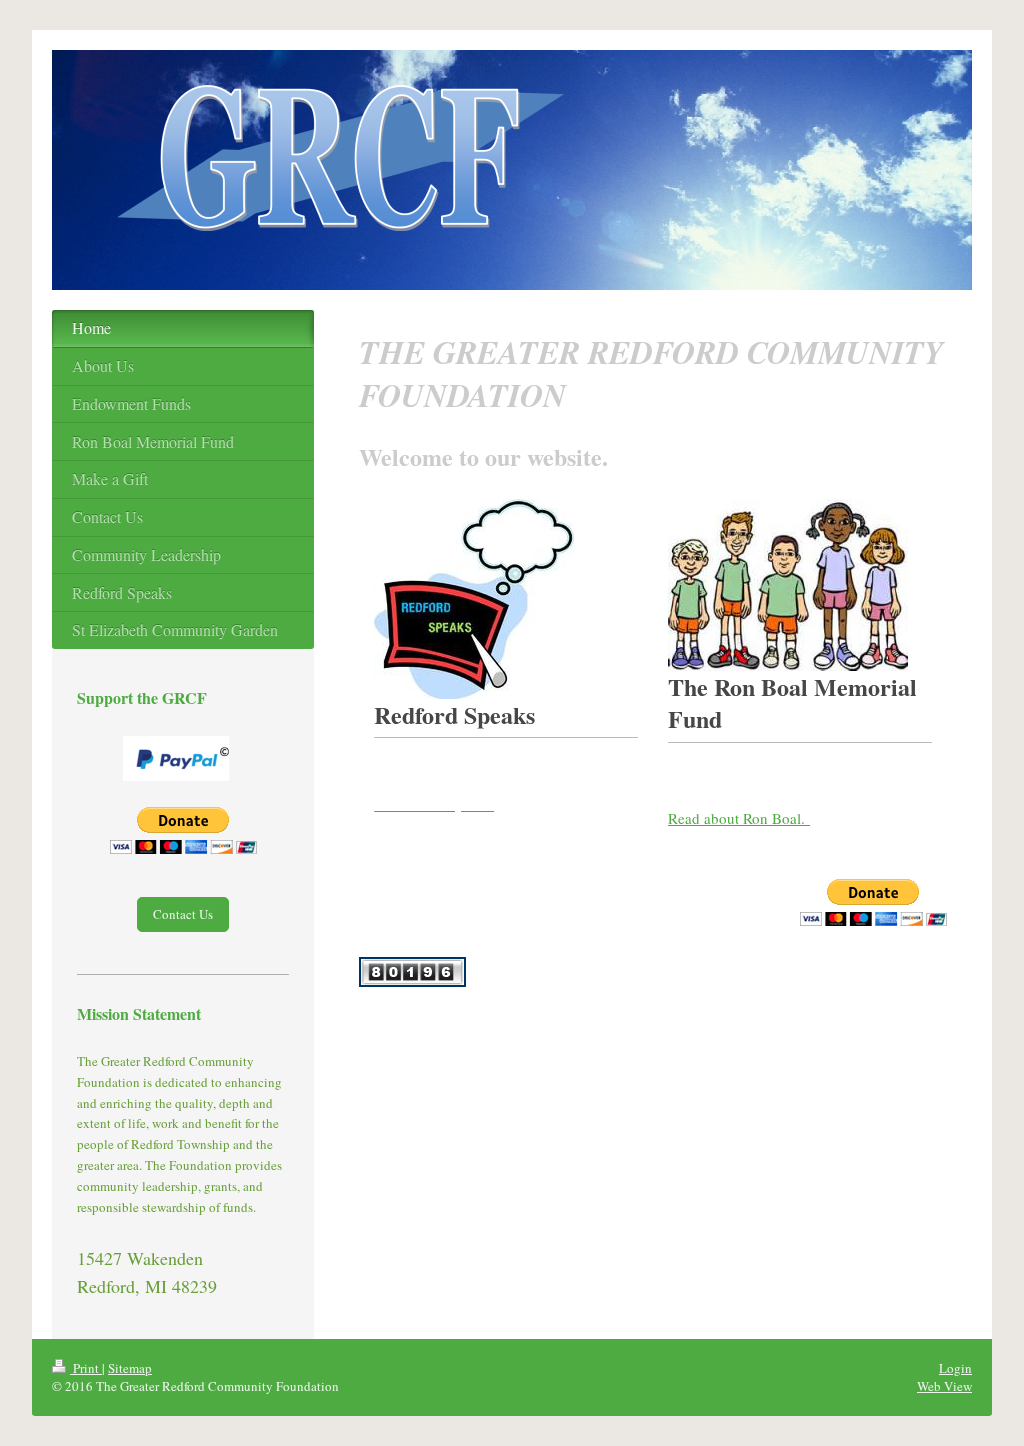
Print (86, 1368)
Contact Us (183, 914)
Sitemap (130, 1368)
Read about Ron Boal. (739, 818)
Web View (944, 1386)
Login (955, 1368)
